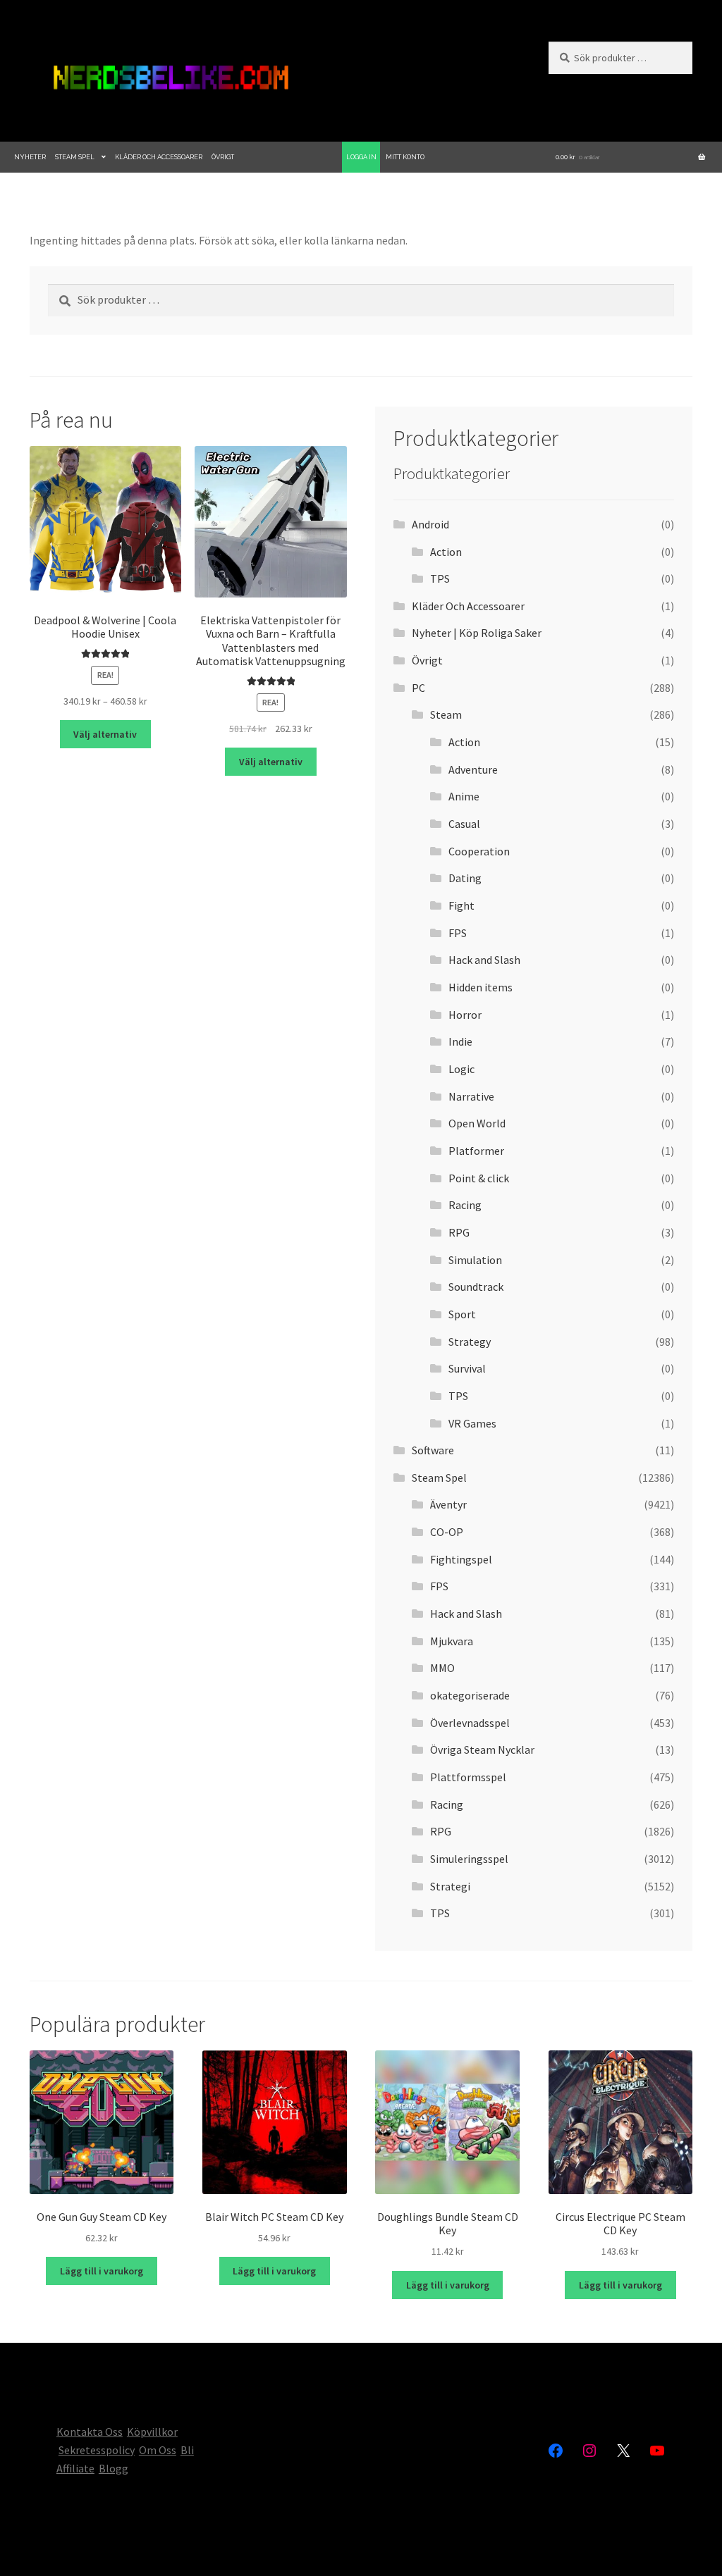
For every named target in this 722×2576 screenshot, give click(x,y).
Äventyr (448, 1504)
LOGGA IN (361, 157)
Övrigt (427, 660)
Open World (477, 1123)
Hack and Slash (484, 960)
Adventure (473, 769)
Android (430, 524)
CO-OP (447, 1532)
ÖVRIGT (223, 157)
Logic (461, 1069)
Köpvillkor (152, 2432)
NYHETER (30, 157)
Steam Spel (439, 1478)
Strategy (470, 1342)
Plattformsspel (468, 1777)
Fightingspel (461, 1559)
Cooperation (479, 851)
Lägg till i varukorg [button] (102, 2271)
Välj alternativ (105, 734)
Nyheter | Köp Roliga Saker (477, 633)
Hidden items (481, 987)
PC (418, 688)
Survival (467, 1368)
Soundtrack (476, 1287)
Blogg (114, 2468)
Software (433, 1450)
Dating (465, 878)
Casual (464, 824)
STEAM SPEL (75, 157)
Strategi (450, 1886)
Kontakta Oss (90, 2432)
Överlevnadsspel (470, 1723)
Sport (462, 1314)
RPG (459, 1232)
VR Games (472, 1423)
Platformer (476, 1151)
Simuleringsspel (469, 1859)
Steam (446, 714)
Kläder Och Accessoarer (468, 606)
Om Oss (158, 2450)
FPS (458, 933)
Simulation (475, 1260)
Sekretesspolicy (97, 2450)
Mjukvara (452, 1641)
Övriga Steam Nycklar (482, 1750)
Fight (461, 905)
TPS (440, 578)
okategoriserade (470, 1695)
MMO (442, 1668)
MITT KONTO (405, 157)
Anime (464, 796)
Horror (465, 1015)
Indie (460, 1041)
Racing (465, 1205)
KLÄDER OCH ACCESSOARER (159, 157)
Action (446, 552)
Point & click (479, 1178)
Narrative (471, 1096)
